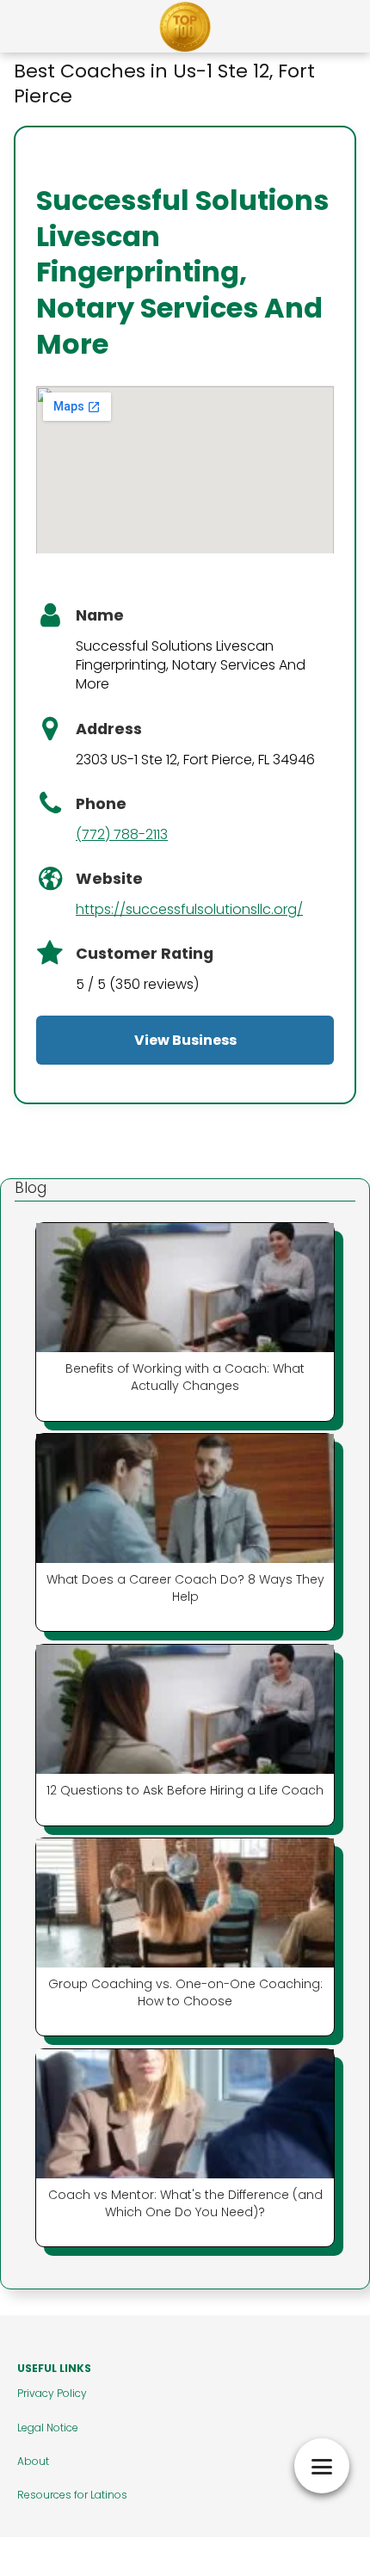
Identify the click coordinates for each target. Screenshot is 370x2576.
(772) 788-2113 (122, 834)
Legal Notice (48, 2428)
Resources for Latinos (72, 2495)
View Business (185, 1040)
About (33, 2461)
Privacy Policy (52, 2393)
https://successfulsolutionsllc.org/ (189, 909)
